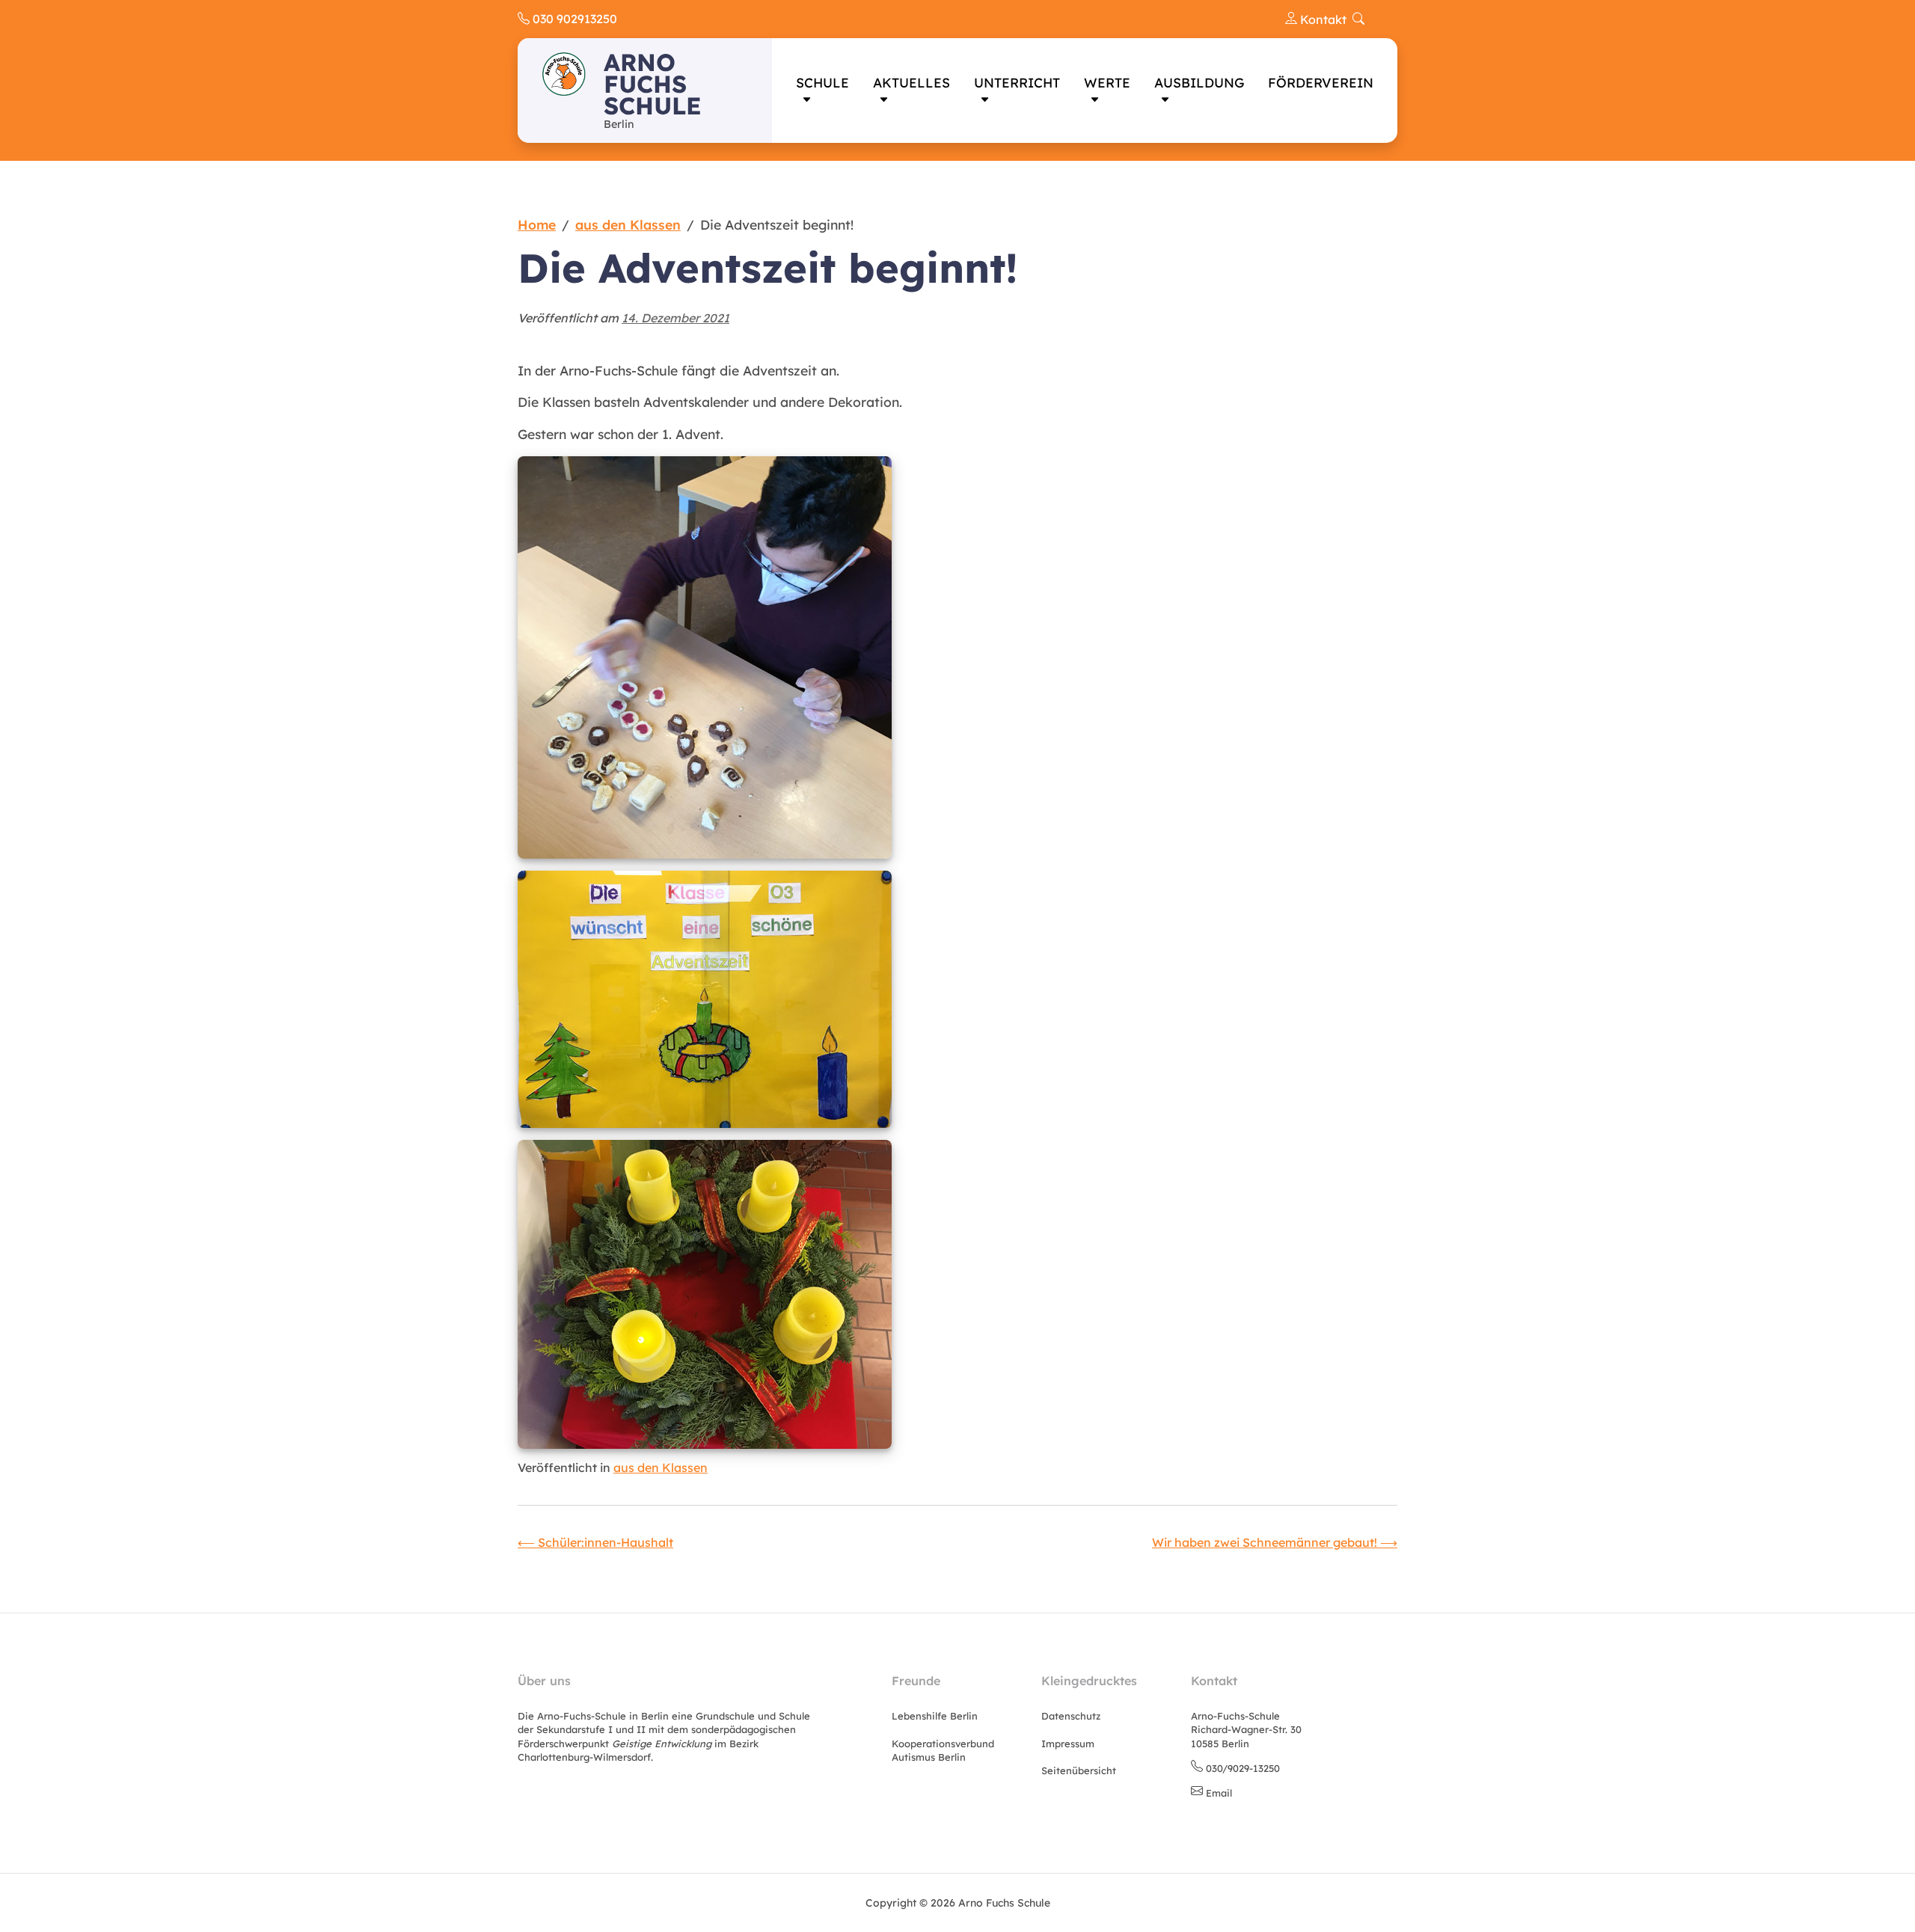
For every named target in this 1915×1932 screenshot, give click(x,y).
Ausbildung (1199, 82)
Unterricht (1017, 82)
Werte (1107, 82)
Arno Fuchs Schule (653, 84)
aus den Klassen (661, 1468)
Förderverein (1321, 82)
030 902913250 (573, 19)
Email (1219, 1793)
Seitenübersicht (1079, 1770)
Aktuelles (911, 82)
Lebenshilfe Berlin (935, 1716)
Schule (822, 82)
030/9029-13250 (1243, 1768)
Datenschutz (1071, 1716)
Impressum (1068, 1744)
